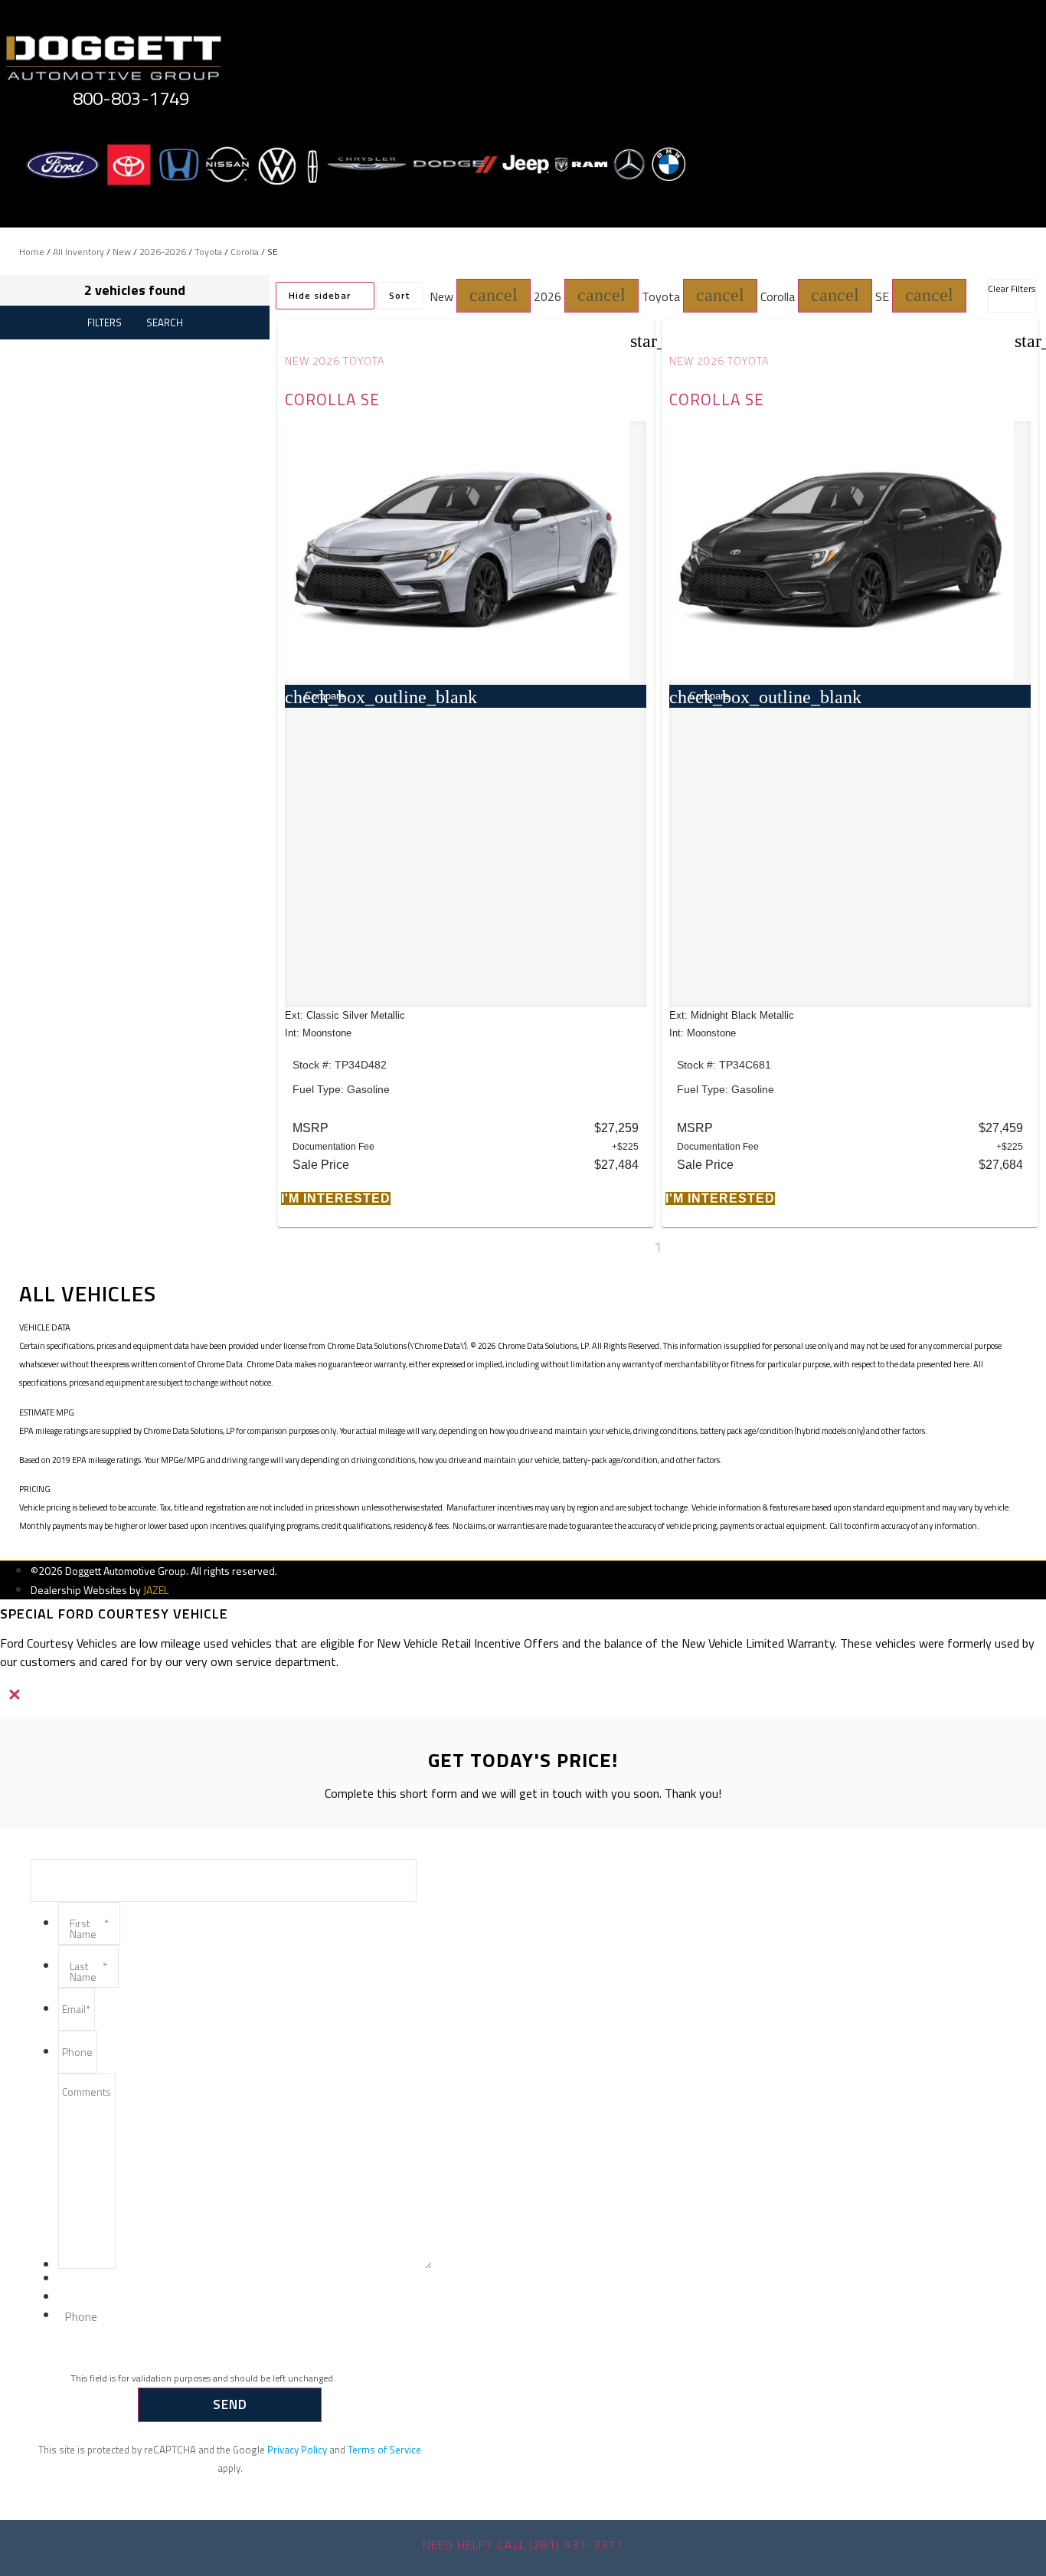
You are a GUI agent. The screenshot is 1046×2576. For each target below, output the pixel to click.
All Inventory (78, 252)
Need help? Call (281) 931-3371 (523, 2545)
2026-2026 (163, 252)
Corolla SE (332, 399)
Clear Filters (1012, 288)
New (122, 252)
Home (32, 252)
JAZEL (156, 1590)
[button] (494, 296)
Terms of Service (384, 2450)
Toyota (208, 252)
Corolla (245, 252)
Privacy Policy (297, 2450)
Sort (400, 295)
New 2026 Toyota (335, 361)
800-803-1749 (131, 98)
